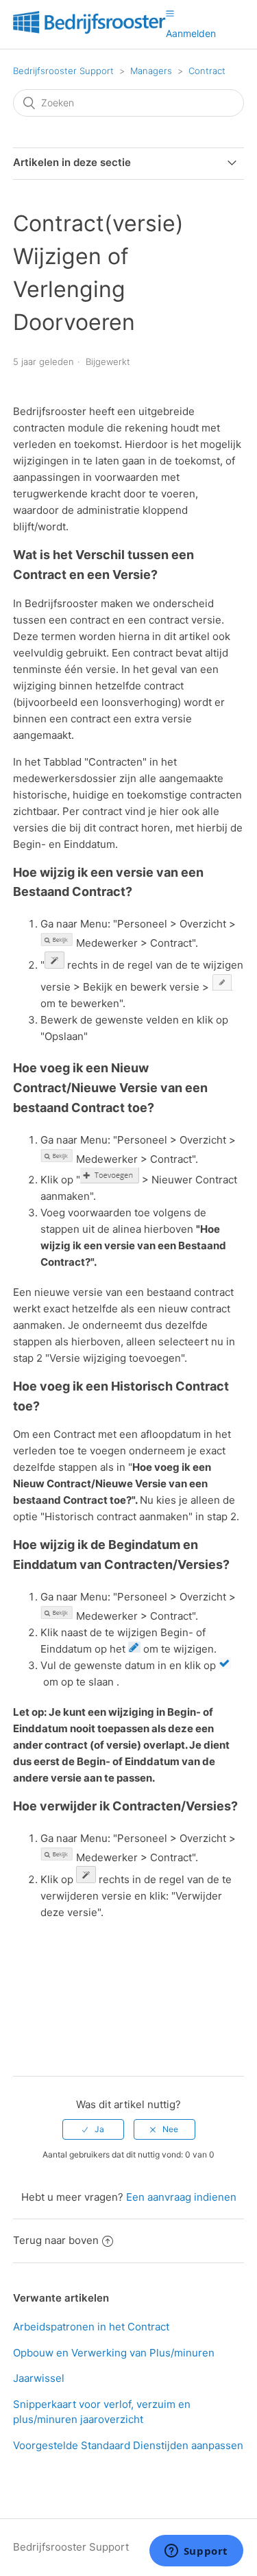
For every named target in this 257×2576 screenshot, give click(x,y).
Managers (151, 71)
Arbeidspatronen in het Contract (91, 2327)
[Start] (89, 31)
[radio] (93, 2129)
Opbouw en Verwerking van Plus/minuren (114, 2353)
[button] (170, 13)
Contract (207, 71)
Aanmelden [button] (191, 33)
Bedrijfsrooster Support (63, 71)
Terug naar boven (56, 2240)
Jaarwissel (39, 2378)
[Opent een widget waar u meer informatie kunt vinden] (196, 2552)
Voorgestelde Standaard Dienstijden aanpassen (128, 2445)
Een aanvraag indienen (181, 2197)
